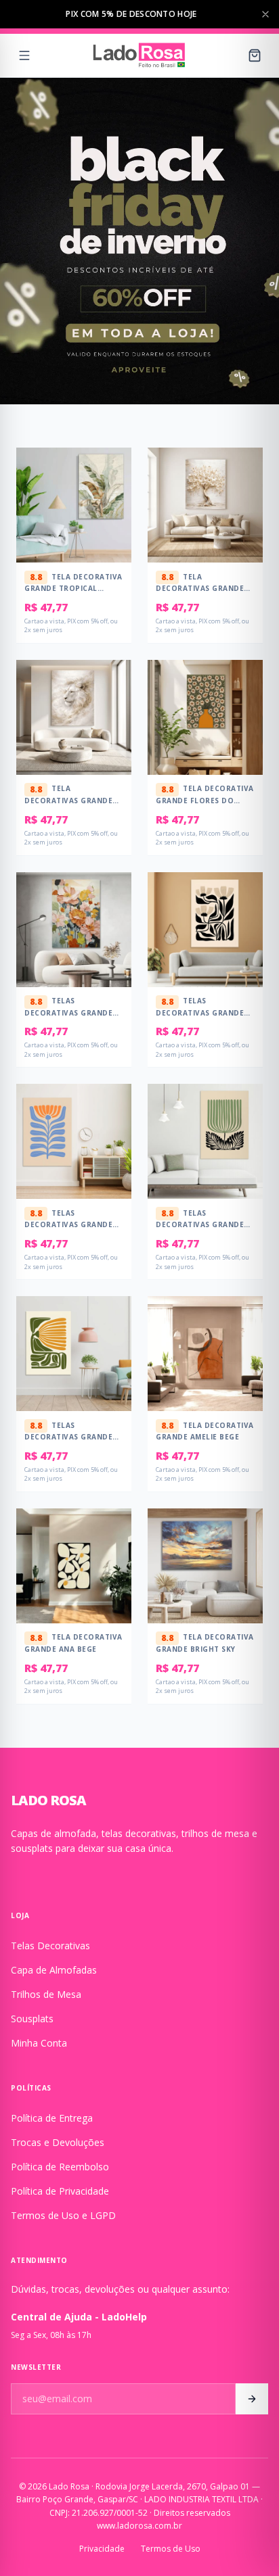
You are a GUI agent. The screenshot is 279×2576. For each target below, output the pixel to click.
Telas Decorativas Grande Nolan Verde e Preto (201, 1223)
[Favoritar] (112, 472)
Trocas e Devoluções (58, 2142)
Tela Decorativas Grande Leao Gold (68, 799)
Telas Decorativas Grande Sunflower (68, 1436)
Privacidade (102, 2549)
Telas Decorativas (50, 1946)
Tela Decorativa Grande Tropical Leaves (73, 587)
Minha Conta (39, 2043)
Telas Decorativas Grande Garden (68, 1011)
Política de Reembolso (60, 2167)
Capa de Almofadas (54, 1970)
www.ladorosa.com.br (139, 2526)
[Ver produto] (112, 499)
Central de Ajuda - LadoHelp (79, 2317)
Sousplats (32, 2019)
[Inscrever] (252, 2399)
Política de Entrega (52, 2118)
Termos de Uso (171, 2549)
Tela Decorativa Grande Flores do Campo (205, 799)
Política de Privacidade (60, 2191)
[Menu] (24, 55)
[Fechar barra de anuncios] (265, 14)
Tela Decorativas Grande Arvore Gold (200, 587)
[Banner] (139, 241)
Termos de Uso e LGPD (63, 2215)
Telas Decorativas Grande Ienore (200, 1011)
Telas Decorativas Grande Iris (68, 1223)
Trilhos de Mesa (46, 1994)
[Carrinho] (255, 55)
